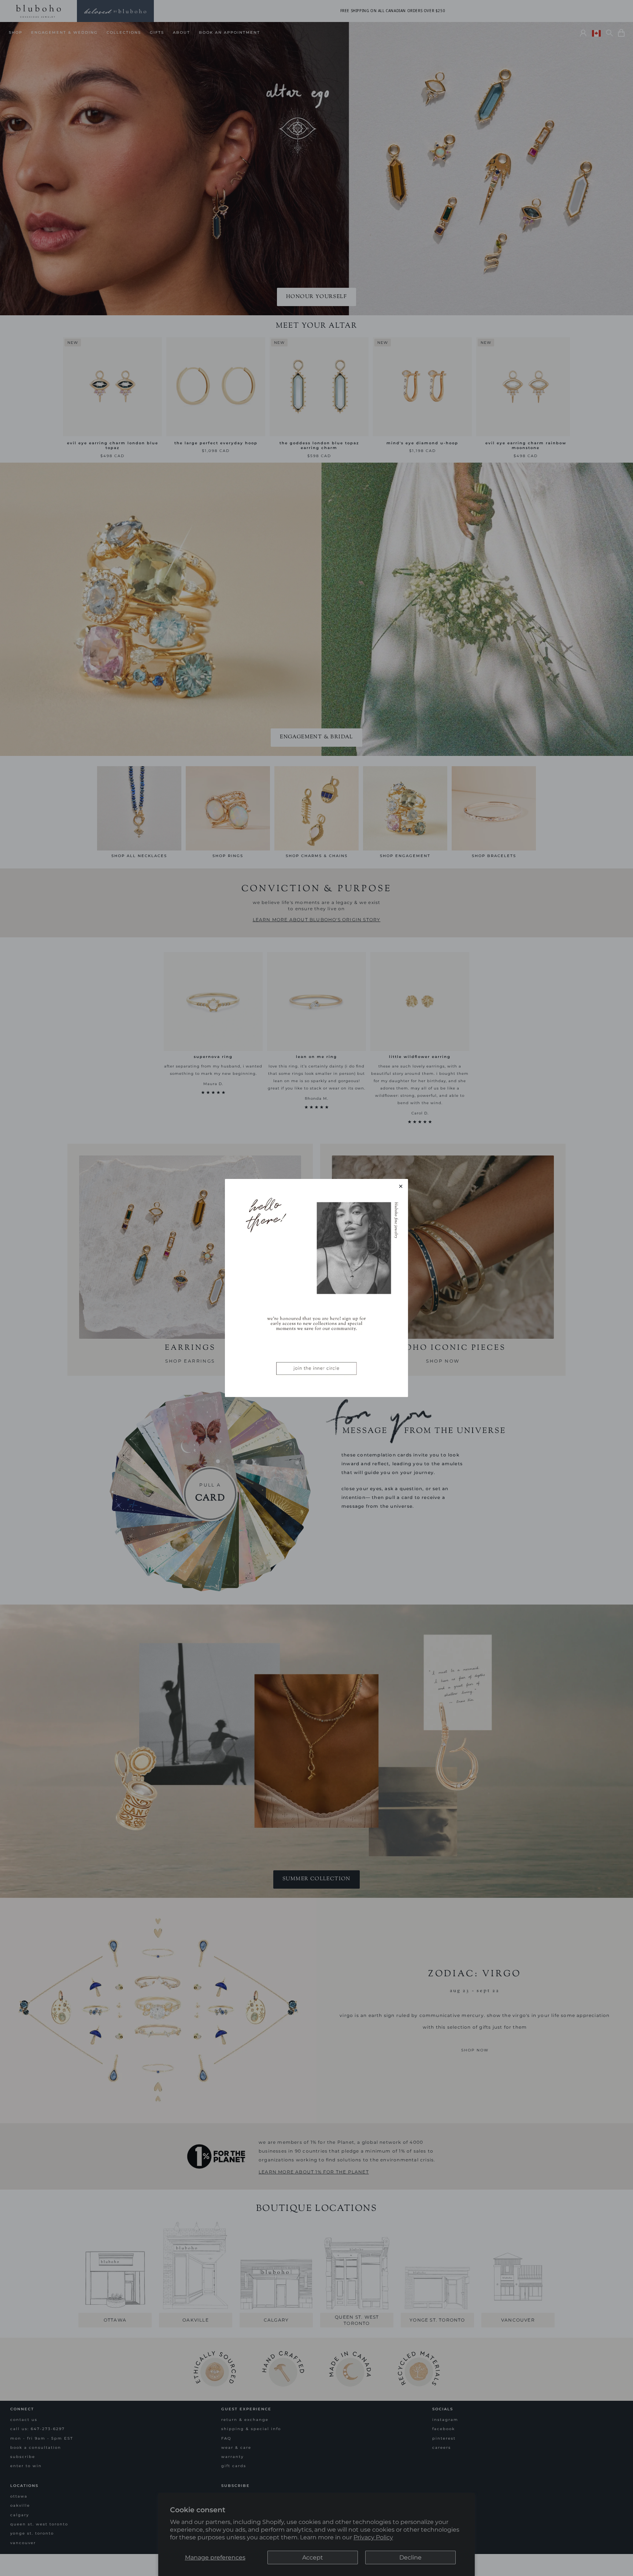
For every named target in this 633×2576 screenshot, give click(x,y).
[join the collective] (316, 1288)
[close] (401, 1186)
